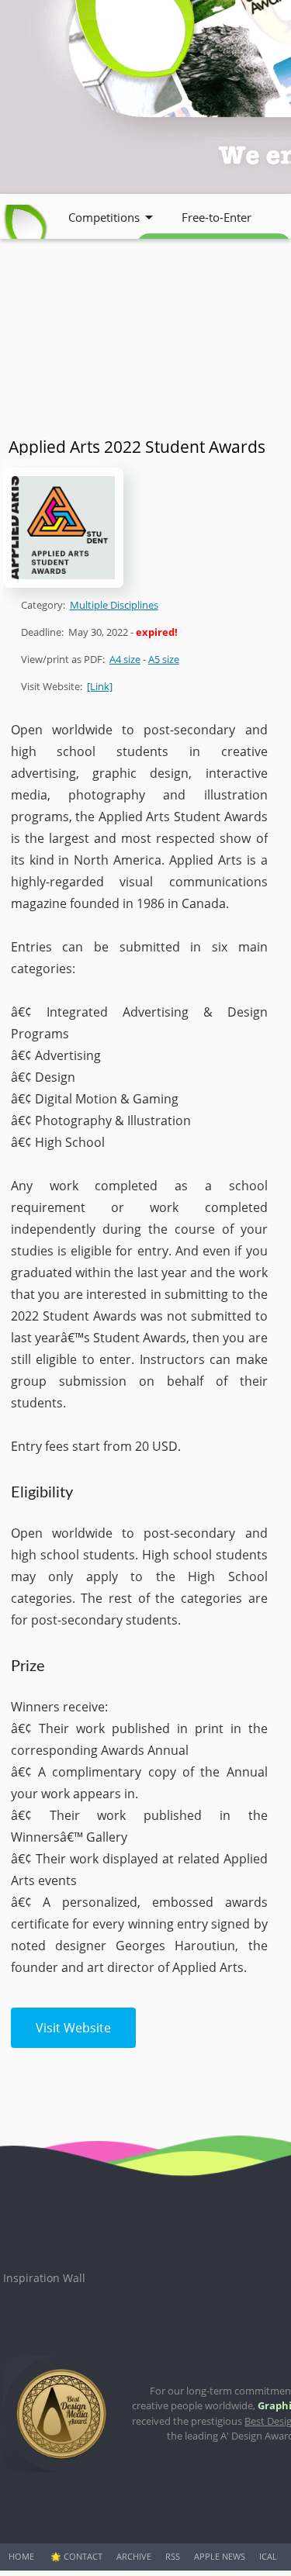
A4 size (125, 659)
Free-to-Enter (217, 217)
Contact (83, 2556)
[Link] (100, 686)
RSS (173, 2556)
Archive (134, 2556)
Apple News (220, 2556)
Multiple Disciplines (114, 605)
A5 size (164, 659)
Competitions (104, 217)
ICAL (268, 2556)
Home (21, 2556)
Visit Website (73, 2028)
